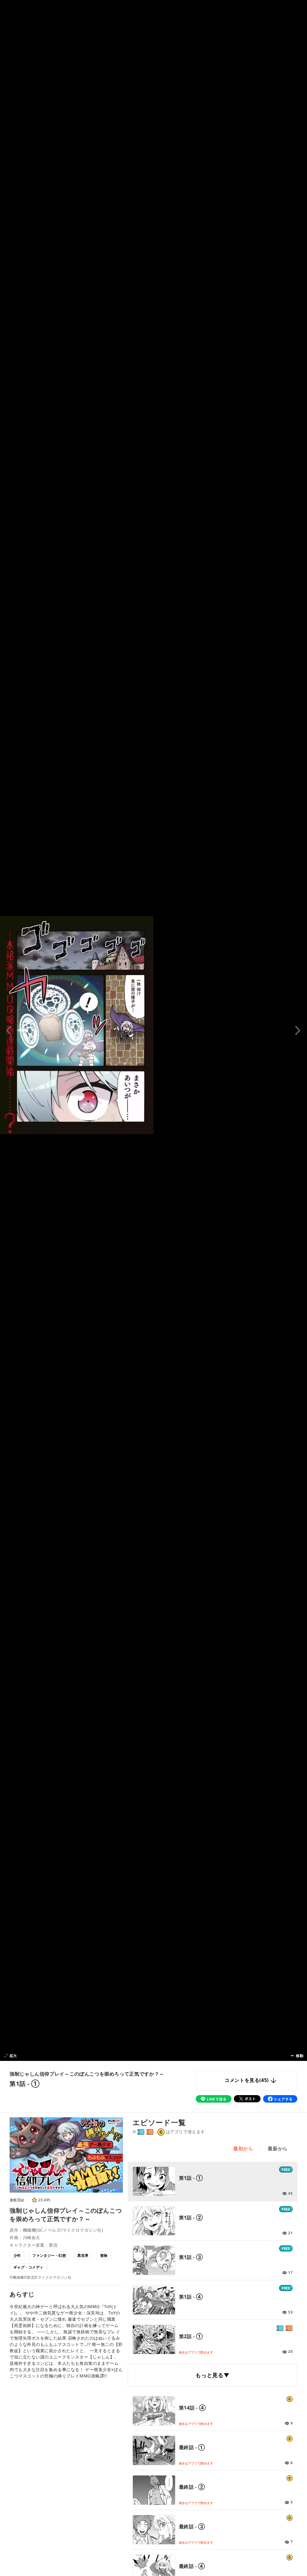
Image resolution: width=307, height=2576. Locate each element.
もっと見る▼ (212, 2375)
